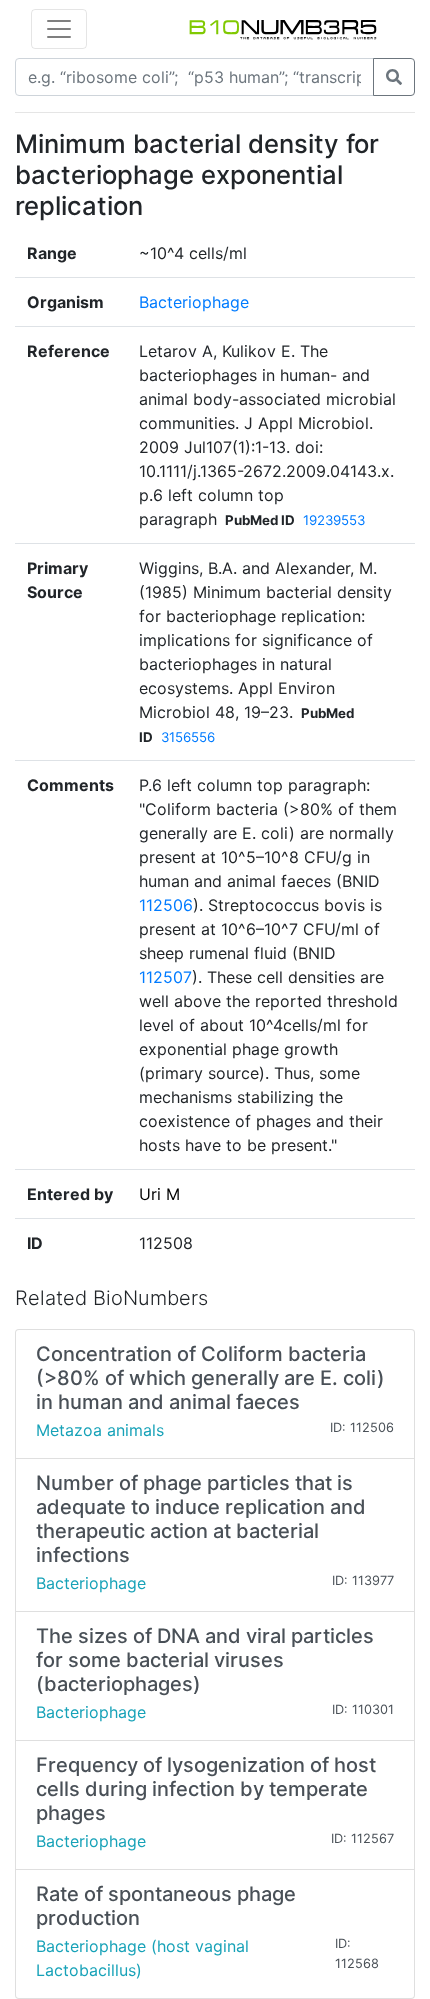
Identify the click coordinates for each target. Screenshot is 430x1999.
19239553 (334, 520)
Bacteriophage (194, 302)
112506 (166, 905)
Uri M (159, 1194)
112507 (165, 977)
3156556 (188, 737)
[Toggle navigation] (59, 29)
